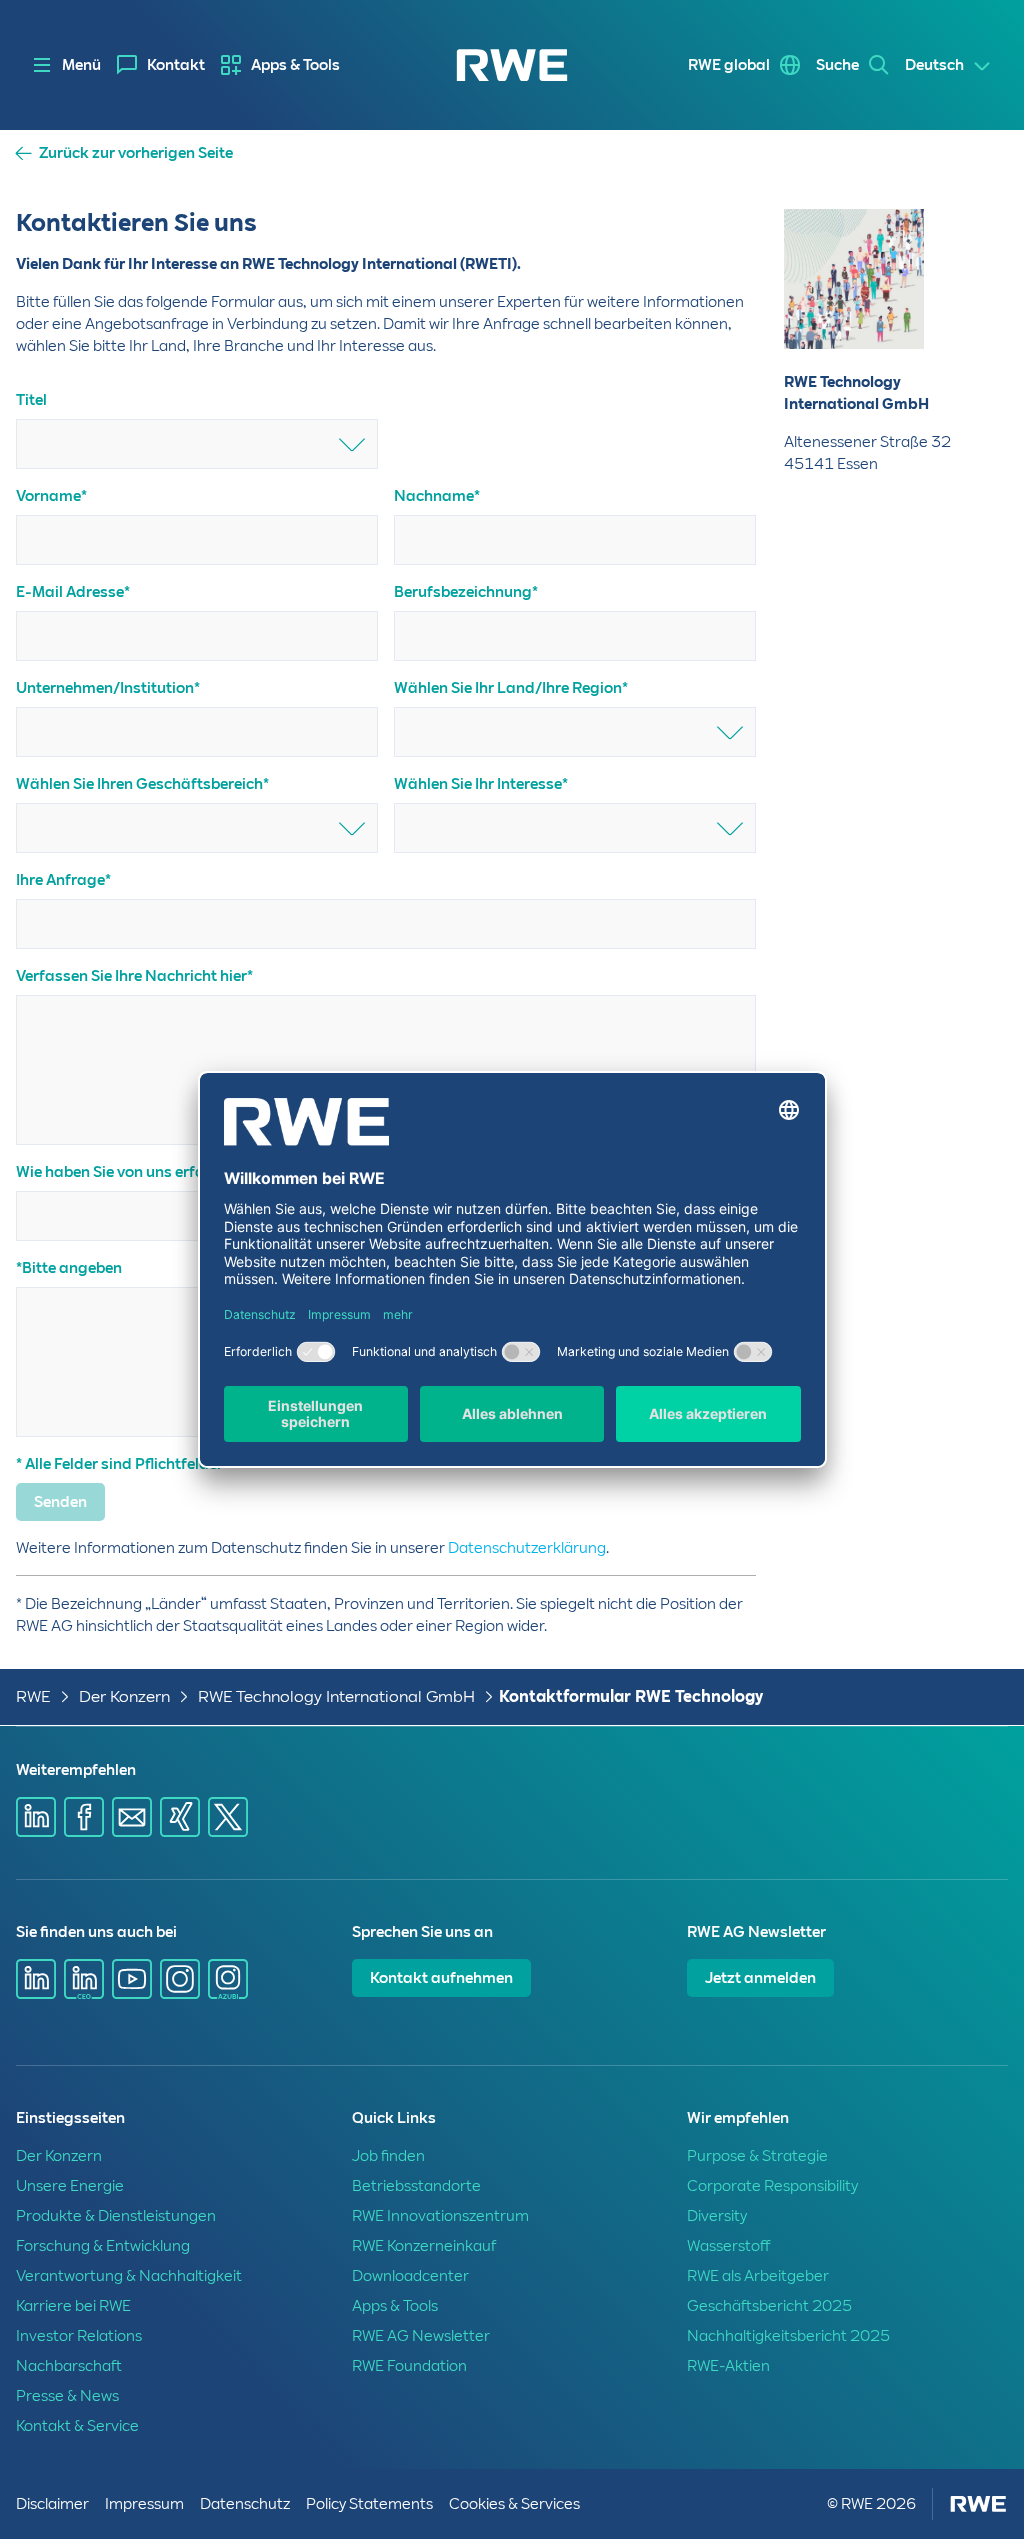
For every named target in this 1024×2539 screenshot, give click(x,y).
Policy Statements (369, 2504)
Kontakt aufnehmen (441, 1978)
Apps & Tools (295, 65)
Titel (31, 400)
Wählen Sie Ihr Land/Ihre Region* (511, 688)
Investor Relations (79, 2336)
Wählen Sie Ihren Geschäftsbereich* (142, 784)
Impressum (144, 2504)
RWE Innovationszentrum (440, 2216)
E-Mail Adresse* (73, 592)
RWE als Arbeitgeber (758, 2276)
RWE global (729, 65)
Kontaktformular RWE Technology (631, 1696)
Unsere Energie (70, 2186)
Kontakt (176, 65)
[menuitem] (161, 65)
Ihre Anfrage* (63, 880)
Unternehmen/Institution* (108, 688)
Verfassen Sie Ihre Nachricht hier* (134, 976)
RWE (33, 1696)
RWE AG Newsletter (421, 2336)
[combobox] (197, 444)
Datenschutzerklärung (527, 1548)
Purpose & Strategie (757, 2156)
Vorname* (51, 496)
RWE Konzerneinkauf (424, 2246)
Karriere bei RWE (73, 2306)
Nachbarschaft (69, 2366)
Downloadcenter (410, 2276)
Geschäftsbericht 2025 (769, 2306)
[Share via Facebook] (84, 1817)
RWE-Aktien (728, 2366)
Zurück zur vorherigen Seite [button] (136, 153)
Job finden (388, 2156)
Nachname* (437, 496)
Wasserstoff (728, 2246)
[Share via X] (228, 1817)
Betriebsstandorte (416, 2186)
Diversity (717, 2216)
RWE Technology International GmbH (336, 1696)
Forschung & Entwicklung (103, 2246)
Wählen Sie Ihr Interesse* (481, 784)
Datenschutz (245, 2504)
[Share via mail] (132, 1817)
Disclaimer (52, 2504)
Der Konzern (124, 1696)
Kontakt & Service (77, 2426)
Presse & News (67, 2396)
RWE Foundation (409, 2366)
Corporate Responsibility (772, 2186)
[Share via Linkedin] (36, 1817)
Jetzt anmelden (760, 1978)
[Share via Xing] (180, 1817)
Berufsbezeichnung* (466, 592)
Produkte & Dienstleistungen (116, 2216)
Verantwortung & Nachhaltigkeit (129, 2276)
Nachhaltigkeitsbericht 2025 (788, 2336)
